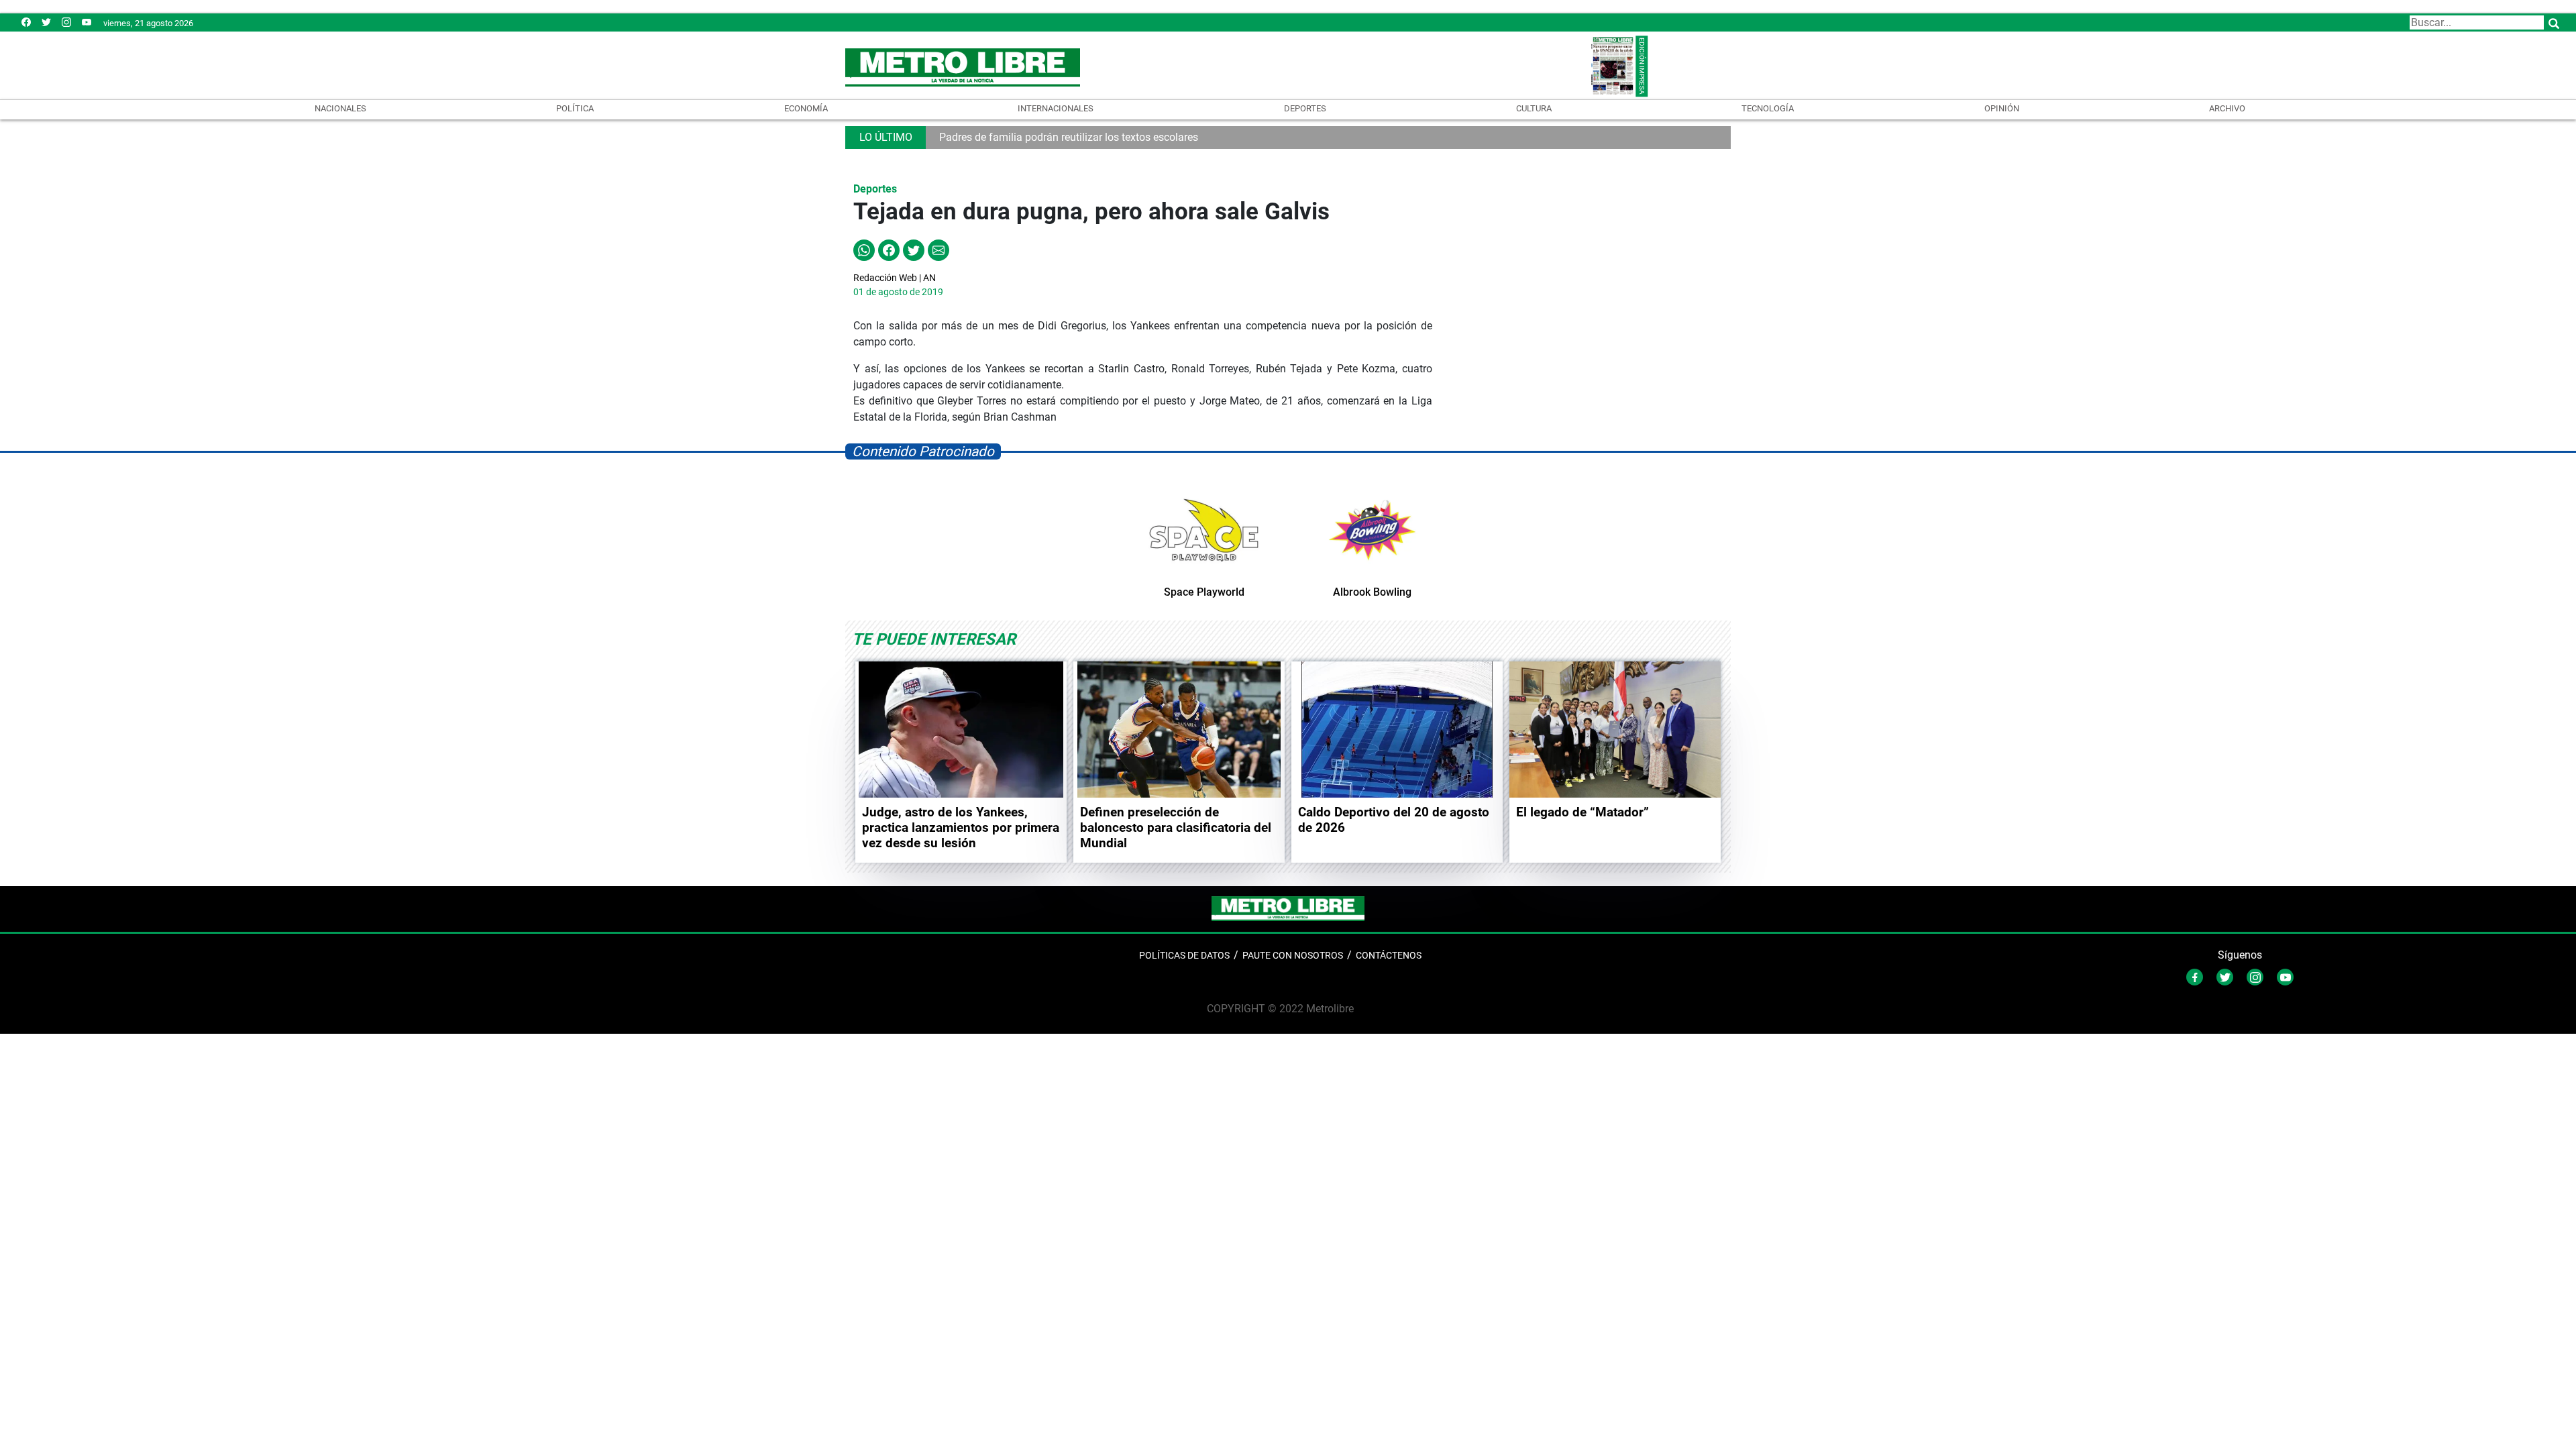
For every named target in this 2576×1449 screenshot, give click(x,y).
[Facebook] (26, 22)
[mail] (66, 22)
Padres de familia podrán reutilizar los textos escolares (1069, 137)
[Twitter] (46, 22)
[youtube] (87, 22)
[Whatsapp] (864, 250)
